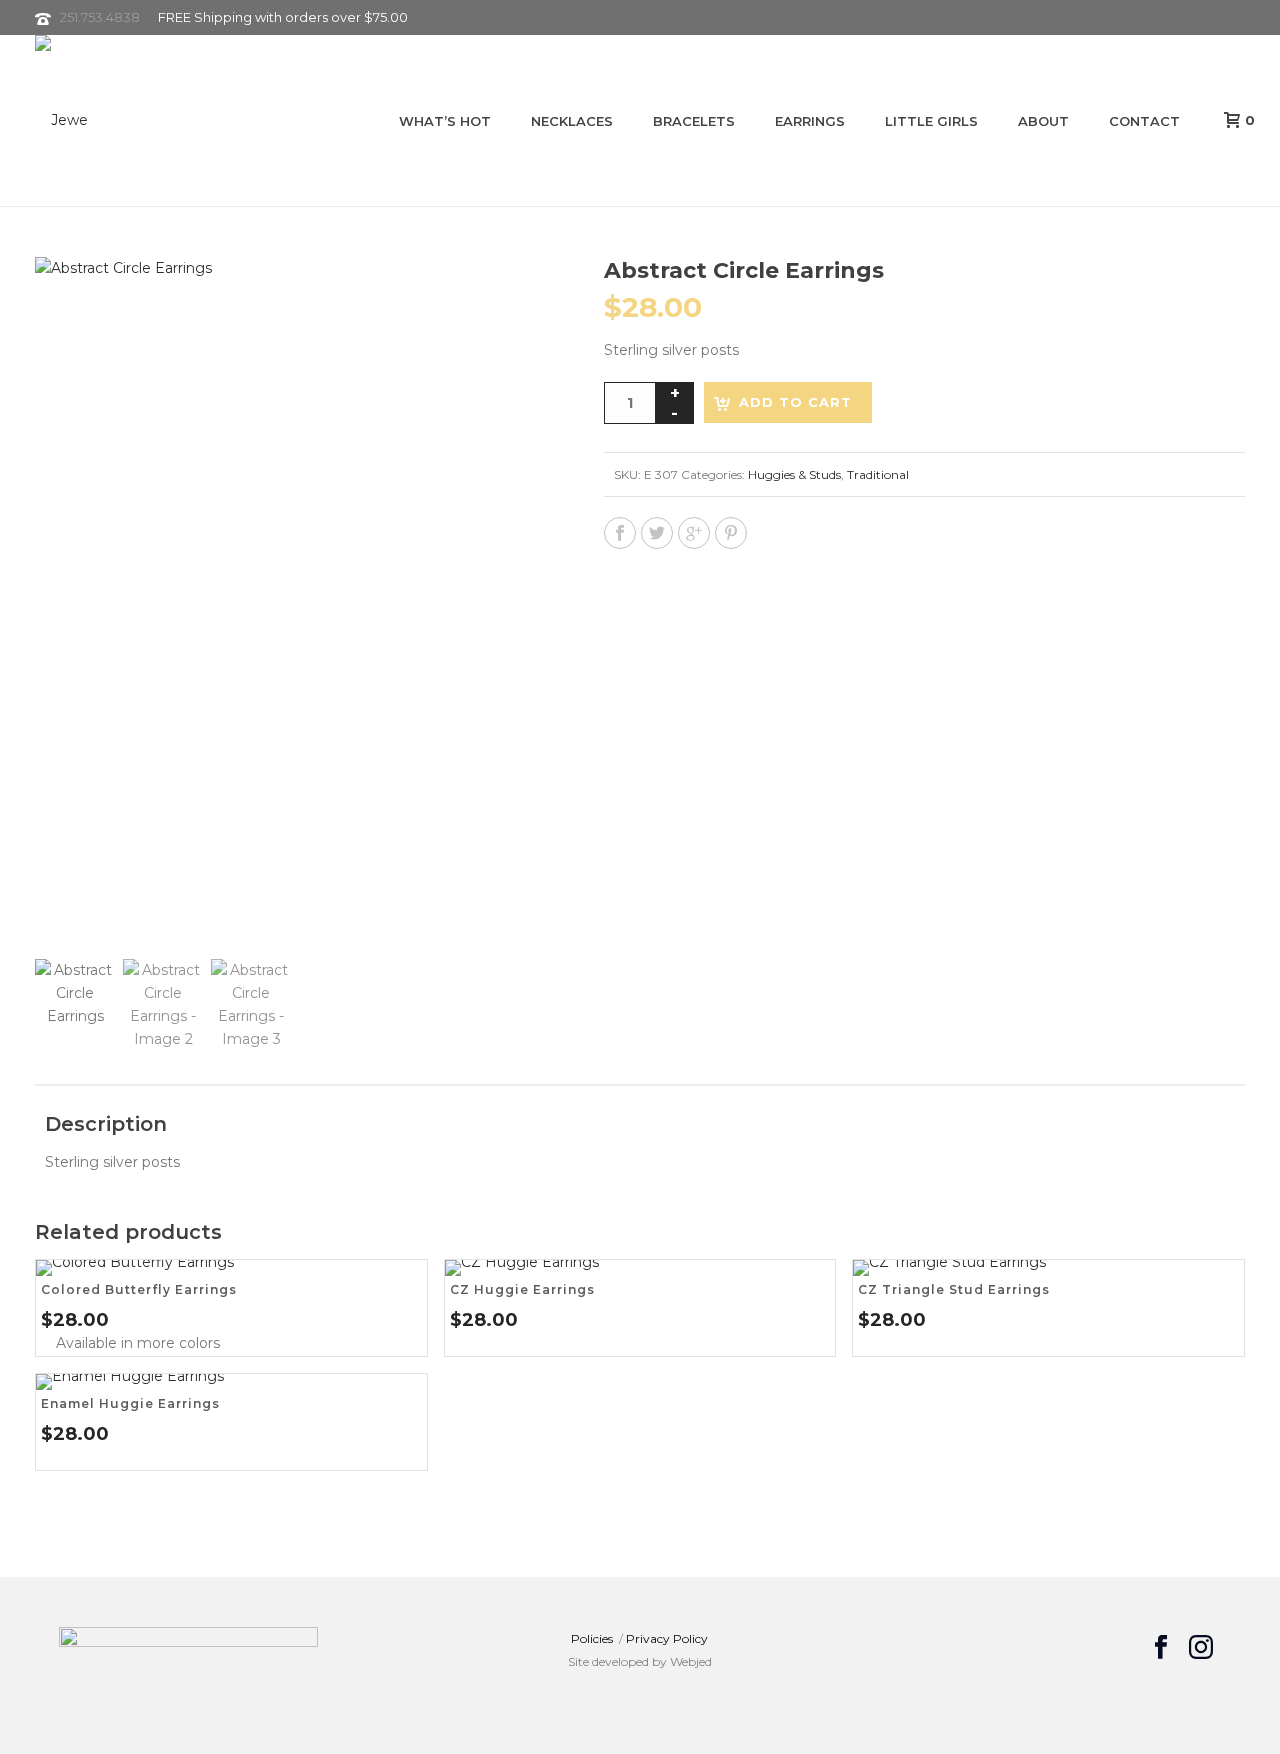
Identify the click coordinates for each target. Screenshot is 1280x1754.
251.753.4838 (100, 17)
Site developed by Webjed (640, 1661)
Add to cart (795, 402)
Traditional (878, 474)
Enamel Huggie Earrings (130, 1403)
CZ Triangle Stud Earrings (954, 1289)
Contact (1144, 121)
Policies (592, 1638)
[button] (516, 296)
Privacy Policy (667, 1638)
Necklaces (572, 121)
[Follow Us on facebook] (1161, 1648)
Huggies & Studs (794, 474)
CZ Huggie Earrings (522, 1289)
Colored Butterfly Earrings (139, 1289)
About (1043, 121)
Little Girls (931, 121)
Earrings (810, 121)
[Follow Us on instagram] (1201, 1648)
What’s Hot (445, 121)
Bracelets (694, 121)
